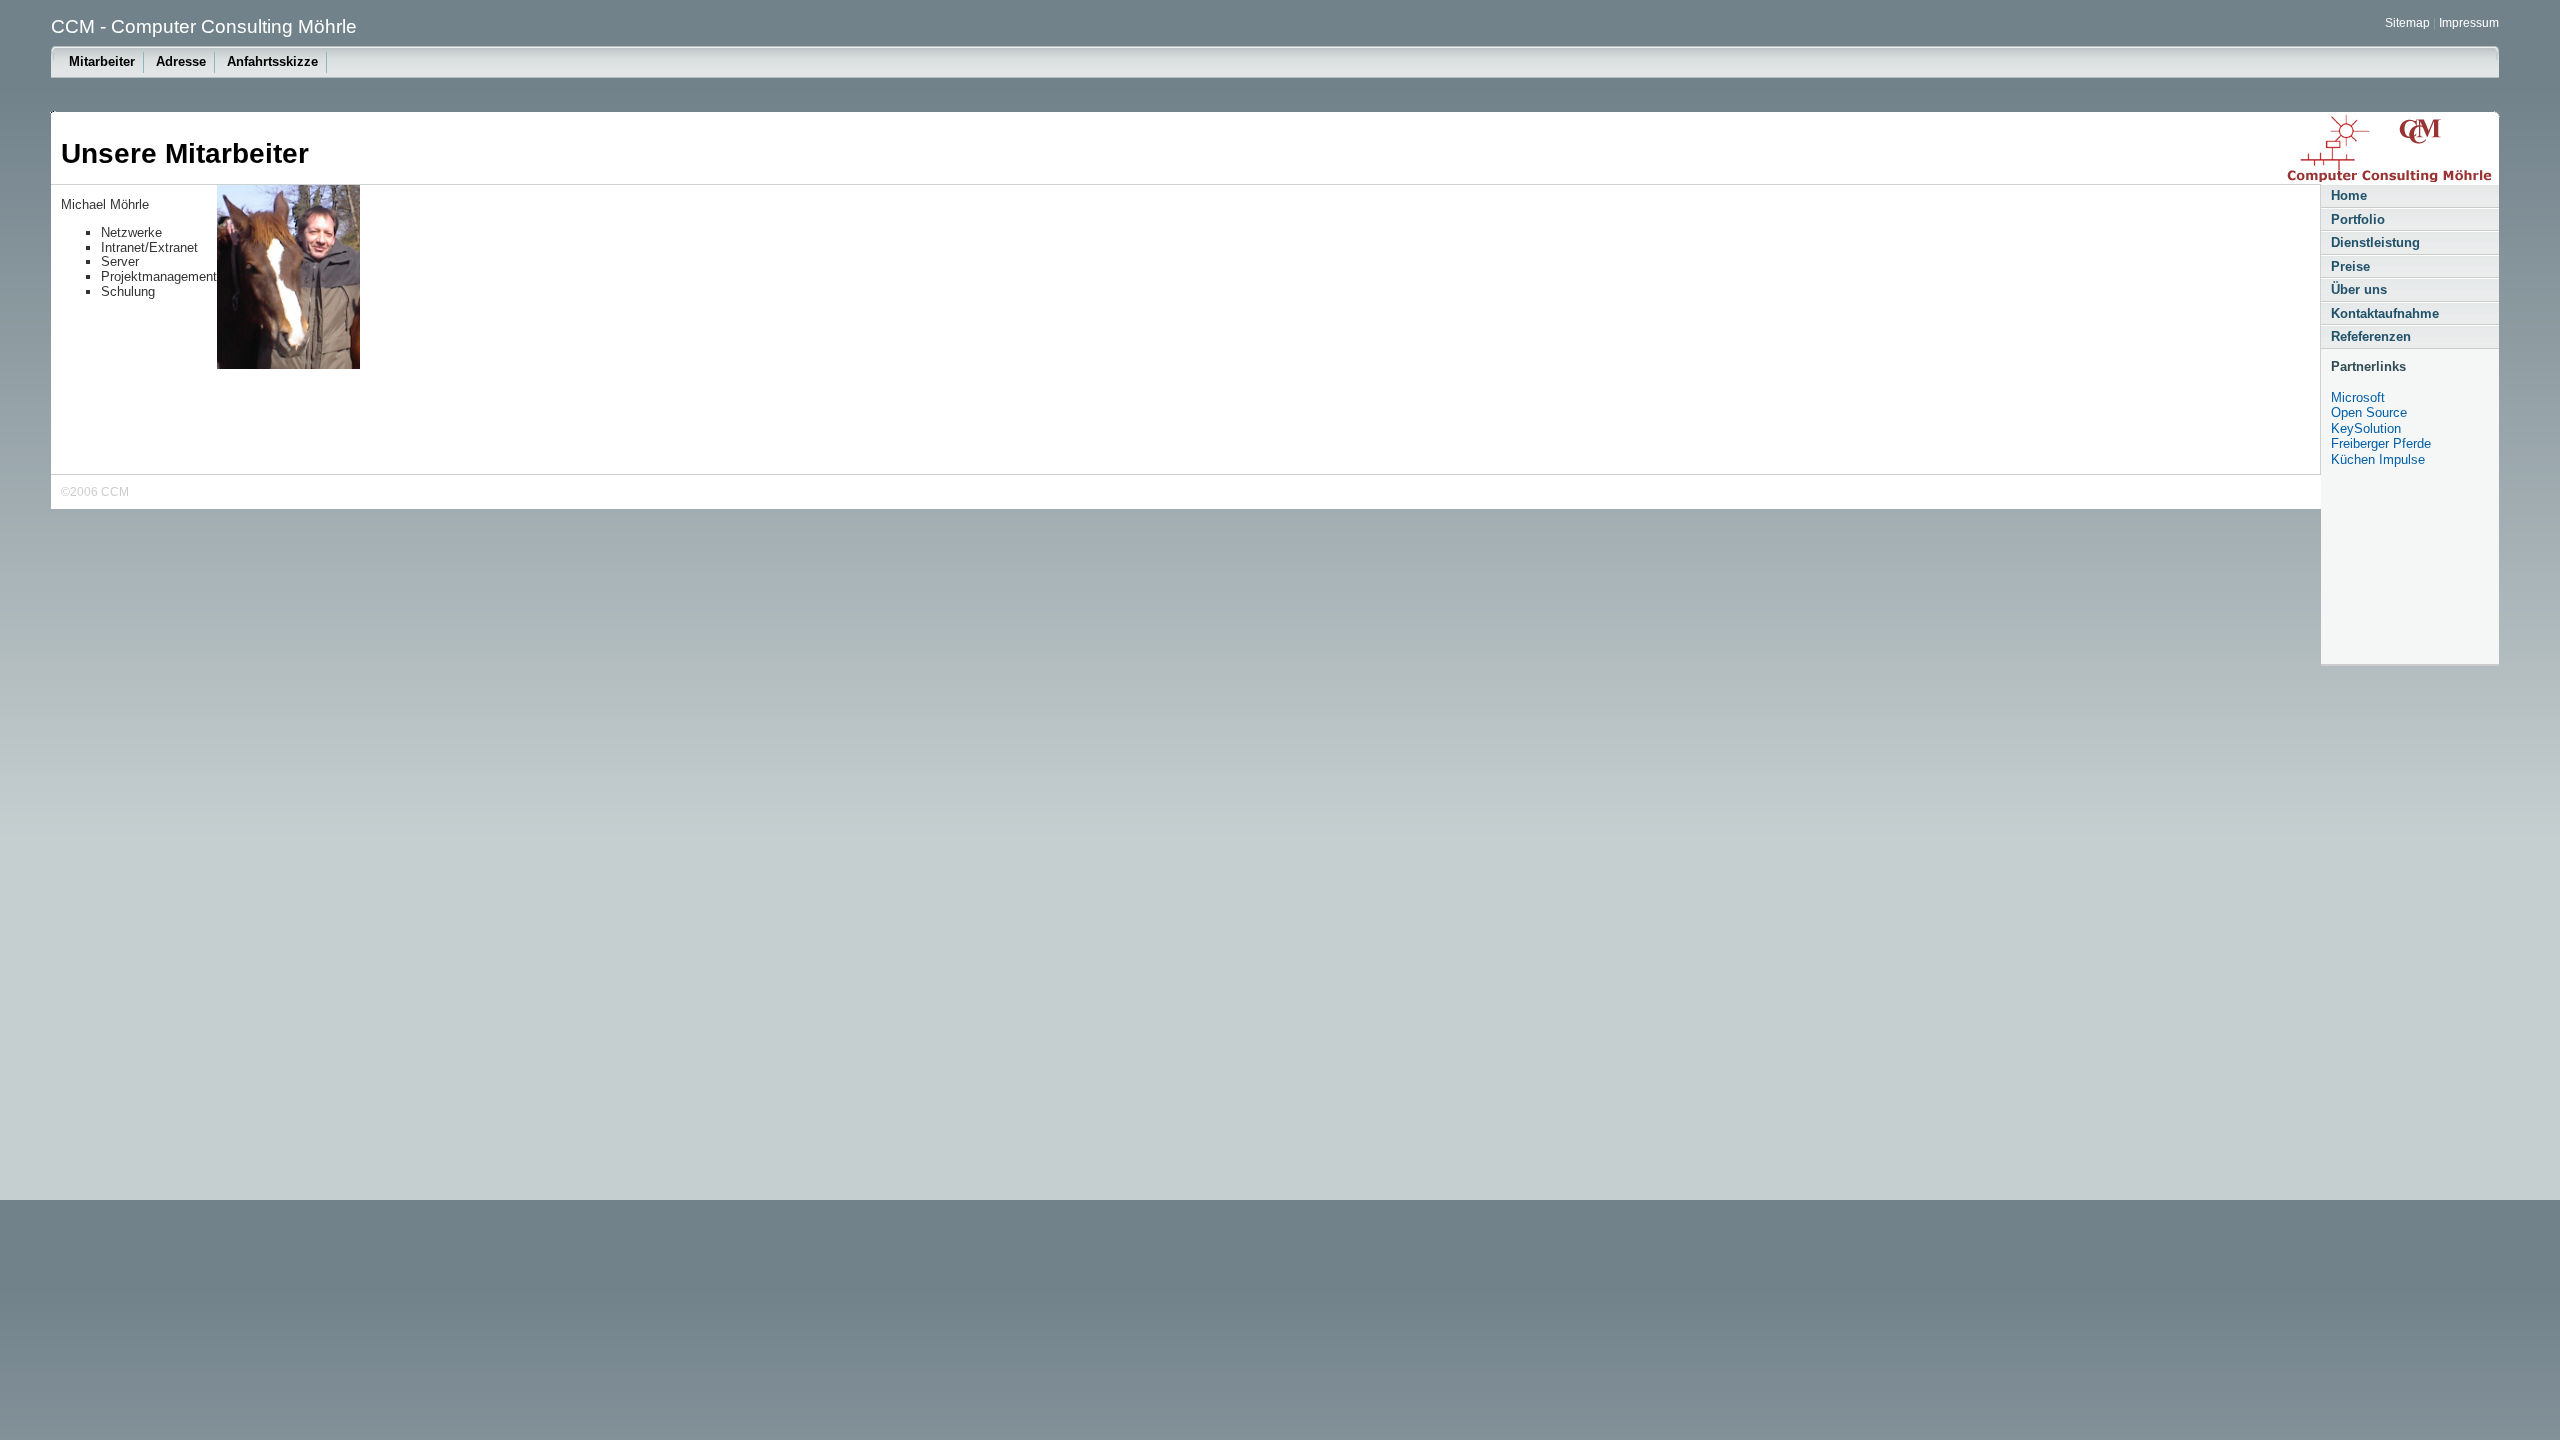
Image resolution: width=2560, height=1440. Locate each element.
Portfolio (2358, 219)
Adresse (181, 61)
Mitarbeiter (102, 61)
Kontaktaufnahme (2385, 313)
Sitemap (2407, 23)
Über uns (2359, 289)
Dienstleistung (2375, 242)
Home (2349, 195)
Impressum (2469, 23)
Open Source (2369, 412)
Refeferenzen (2371, 336)
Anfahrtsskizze (272, 61)
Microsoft (2358, 397)
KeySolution (2366, 428)
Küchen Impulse (2378, 459)
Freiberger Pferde (2381, 443)
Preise (2350, 266)
